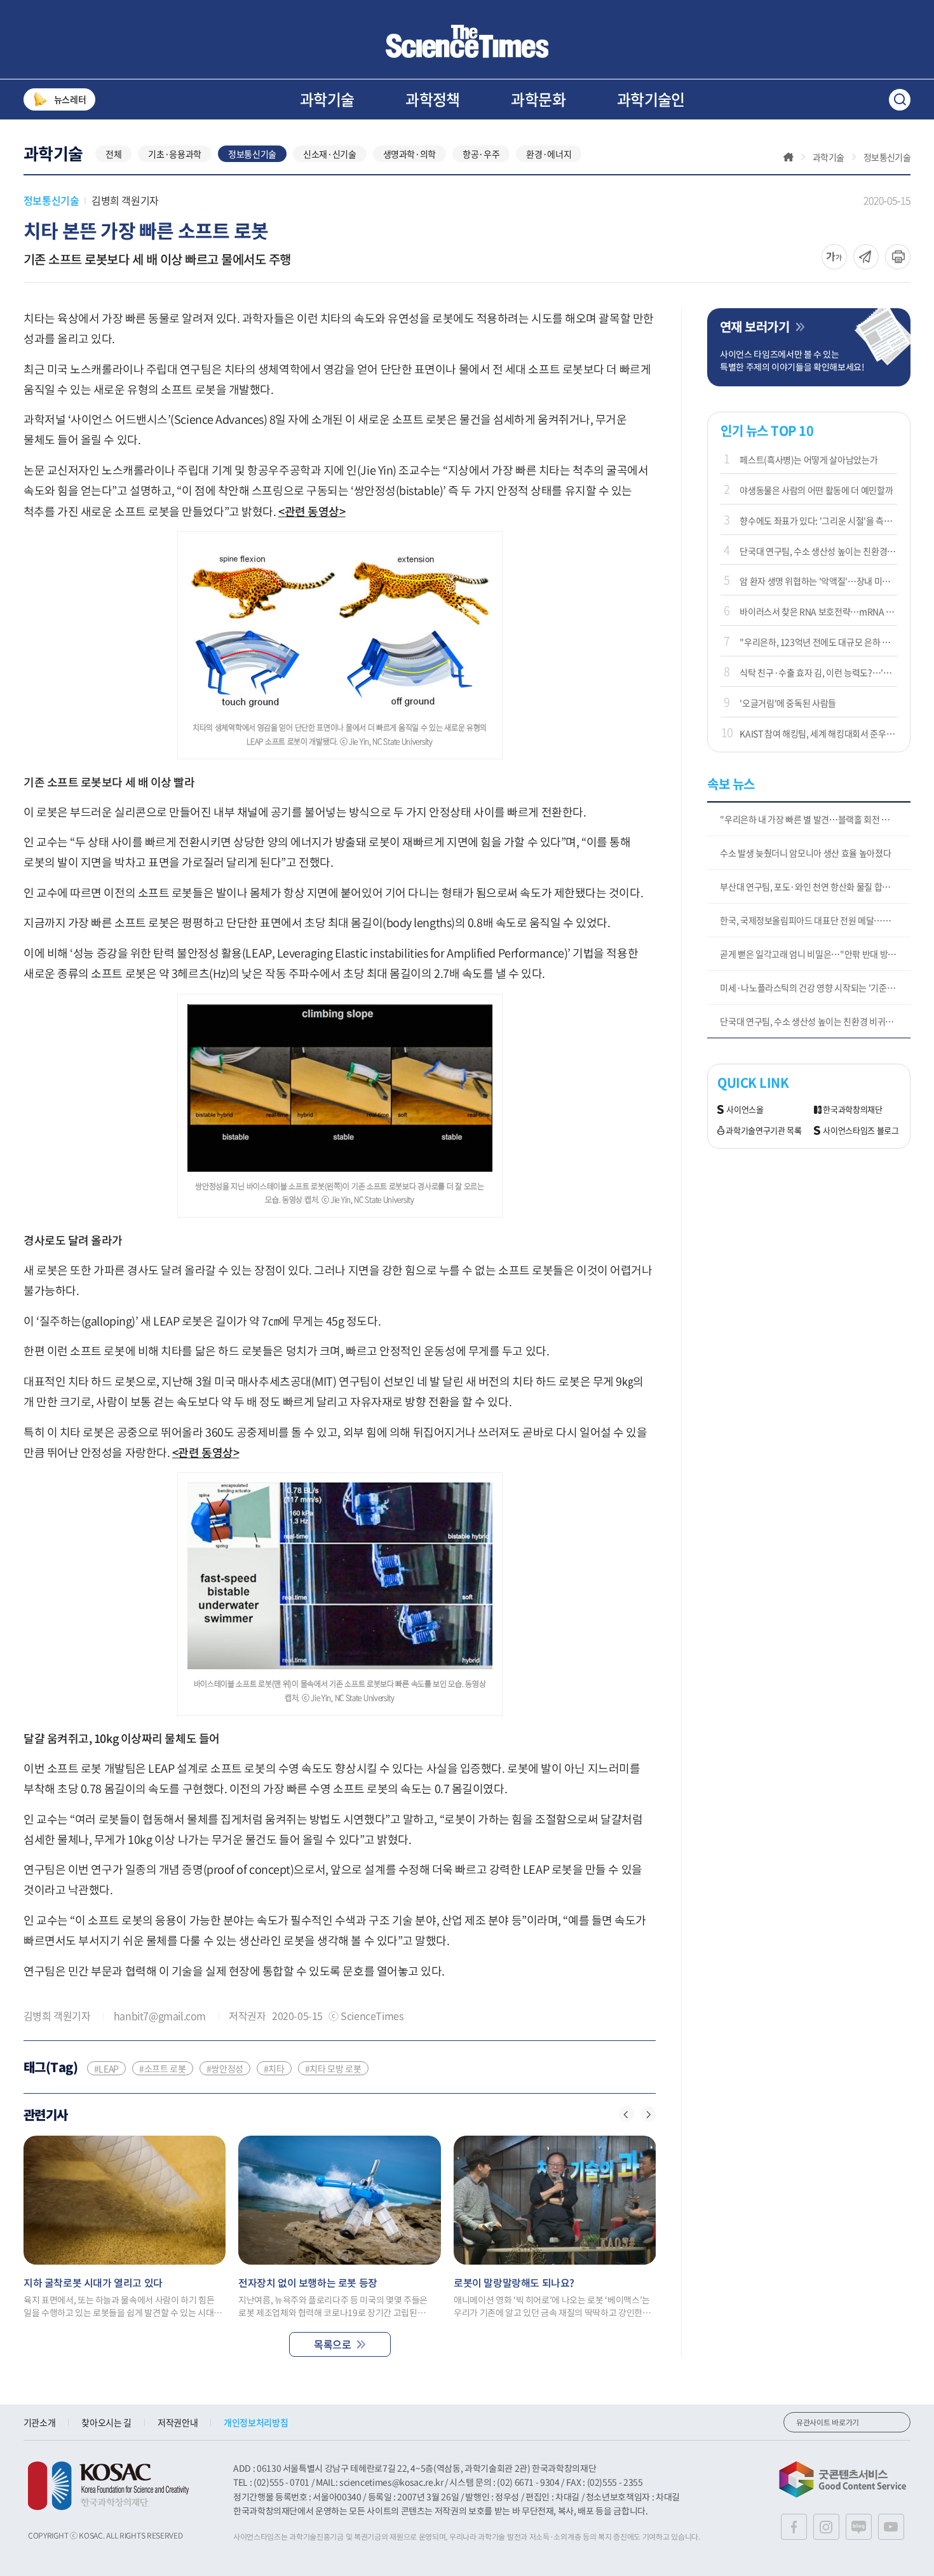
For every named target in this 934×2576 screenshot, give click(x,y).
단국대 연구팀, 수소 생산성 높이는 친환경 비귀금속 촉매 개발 (818, 551)
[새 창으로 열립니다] (108, 2486)
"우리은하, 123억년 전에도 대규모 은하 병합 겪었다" (818, 642)
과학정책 (433, 99)
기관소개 (40, 2422)
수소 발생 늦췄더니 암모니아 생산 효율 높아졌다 (805, 853)
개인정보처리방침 (256, 2422)
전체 (113, 154)
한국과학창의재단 (852, 1110)
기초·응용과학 (175, 154)
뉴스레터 (70, 99)
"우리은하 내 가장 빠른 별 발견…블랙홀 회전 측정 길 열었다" (815, 819)
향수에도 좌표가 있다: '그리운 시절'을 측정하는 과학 (818, 520)
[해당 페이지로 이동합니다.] (125, 2200)
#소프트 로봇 (163, 2068)
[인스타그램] (826, 2527)
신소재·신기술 (330, 154)
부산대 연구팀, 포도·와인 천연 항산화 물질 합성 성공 (814, 886)
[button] (626, 2114)
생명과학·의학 (410, 154)
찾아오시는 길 (106, 2422)
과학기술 (327, 99)
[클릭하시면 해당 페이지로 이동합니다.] (467, 41)
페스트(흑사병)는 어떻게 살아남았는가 (809, 459)
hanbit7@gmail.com (160, 2016)
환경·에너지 (549, 154)
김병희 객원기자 (125, 200)
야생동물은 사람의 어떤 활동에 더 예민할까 (816, 490)
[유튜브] (891, 2527)
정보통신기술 (252, 154)
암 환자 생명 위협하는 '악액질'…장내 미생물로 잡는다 (818, 581)
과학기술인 (651, 99)
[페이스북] (794, 2527)
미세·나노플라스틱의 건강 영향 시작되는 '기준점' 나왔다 (815, 987)
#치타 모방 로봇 (333, 2068)
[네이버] (859, 2527)
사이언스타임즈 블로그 (861, 1131)
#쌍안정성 (225, 2068)
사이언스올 (745, 1110)
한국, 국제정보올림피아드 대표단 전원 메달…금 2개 (812, 920)
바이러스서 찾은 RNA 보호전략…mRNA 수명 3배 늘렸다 (818, 611)
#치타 (274, 2068)
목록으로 (332, 2344)
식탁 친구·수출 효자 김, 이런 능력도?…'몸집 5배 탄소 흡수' (818, 672)
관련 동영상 (311, 511)
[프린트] (898, 257)
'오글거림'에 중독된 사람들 (788, 703)
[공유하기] (834, 257)
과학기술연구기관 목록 (763, 1131)
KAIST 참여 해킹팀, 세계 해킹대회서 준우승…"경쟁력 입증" (818, 733)
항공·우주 (481, 154)
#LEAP (106, 2068)
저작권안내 (178, 2422)
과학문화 (538, 99)
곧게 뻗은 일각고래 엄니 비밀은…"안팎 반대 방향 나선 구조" (815, 954)
